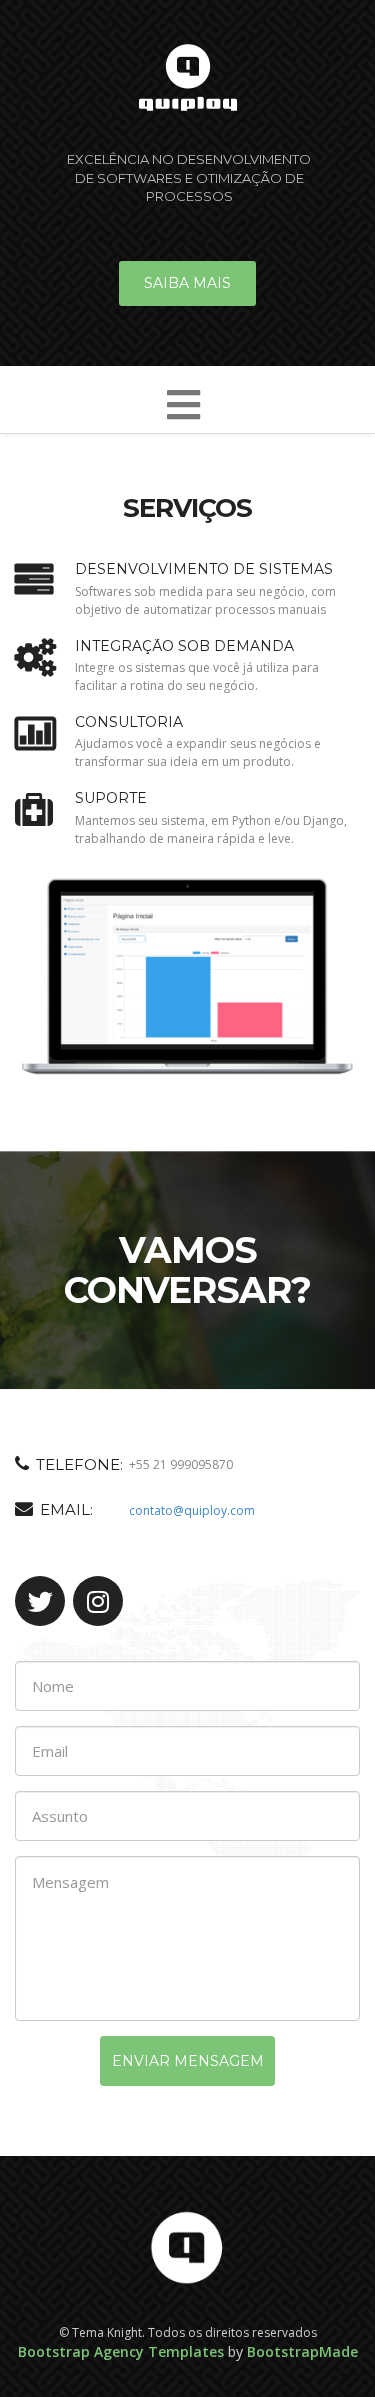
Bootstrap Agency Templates (121, 2351)
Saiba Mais (187, 283)
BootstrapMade (302, 2351)
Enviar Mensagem (188, 2061)
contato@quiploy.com (192, 1510)
